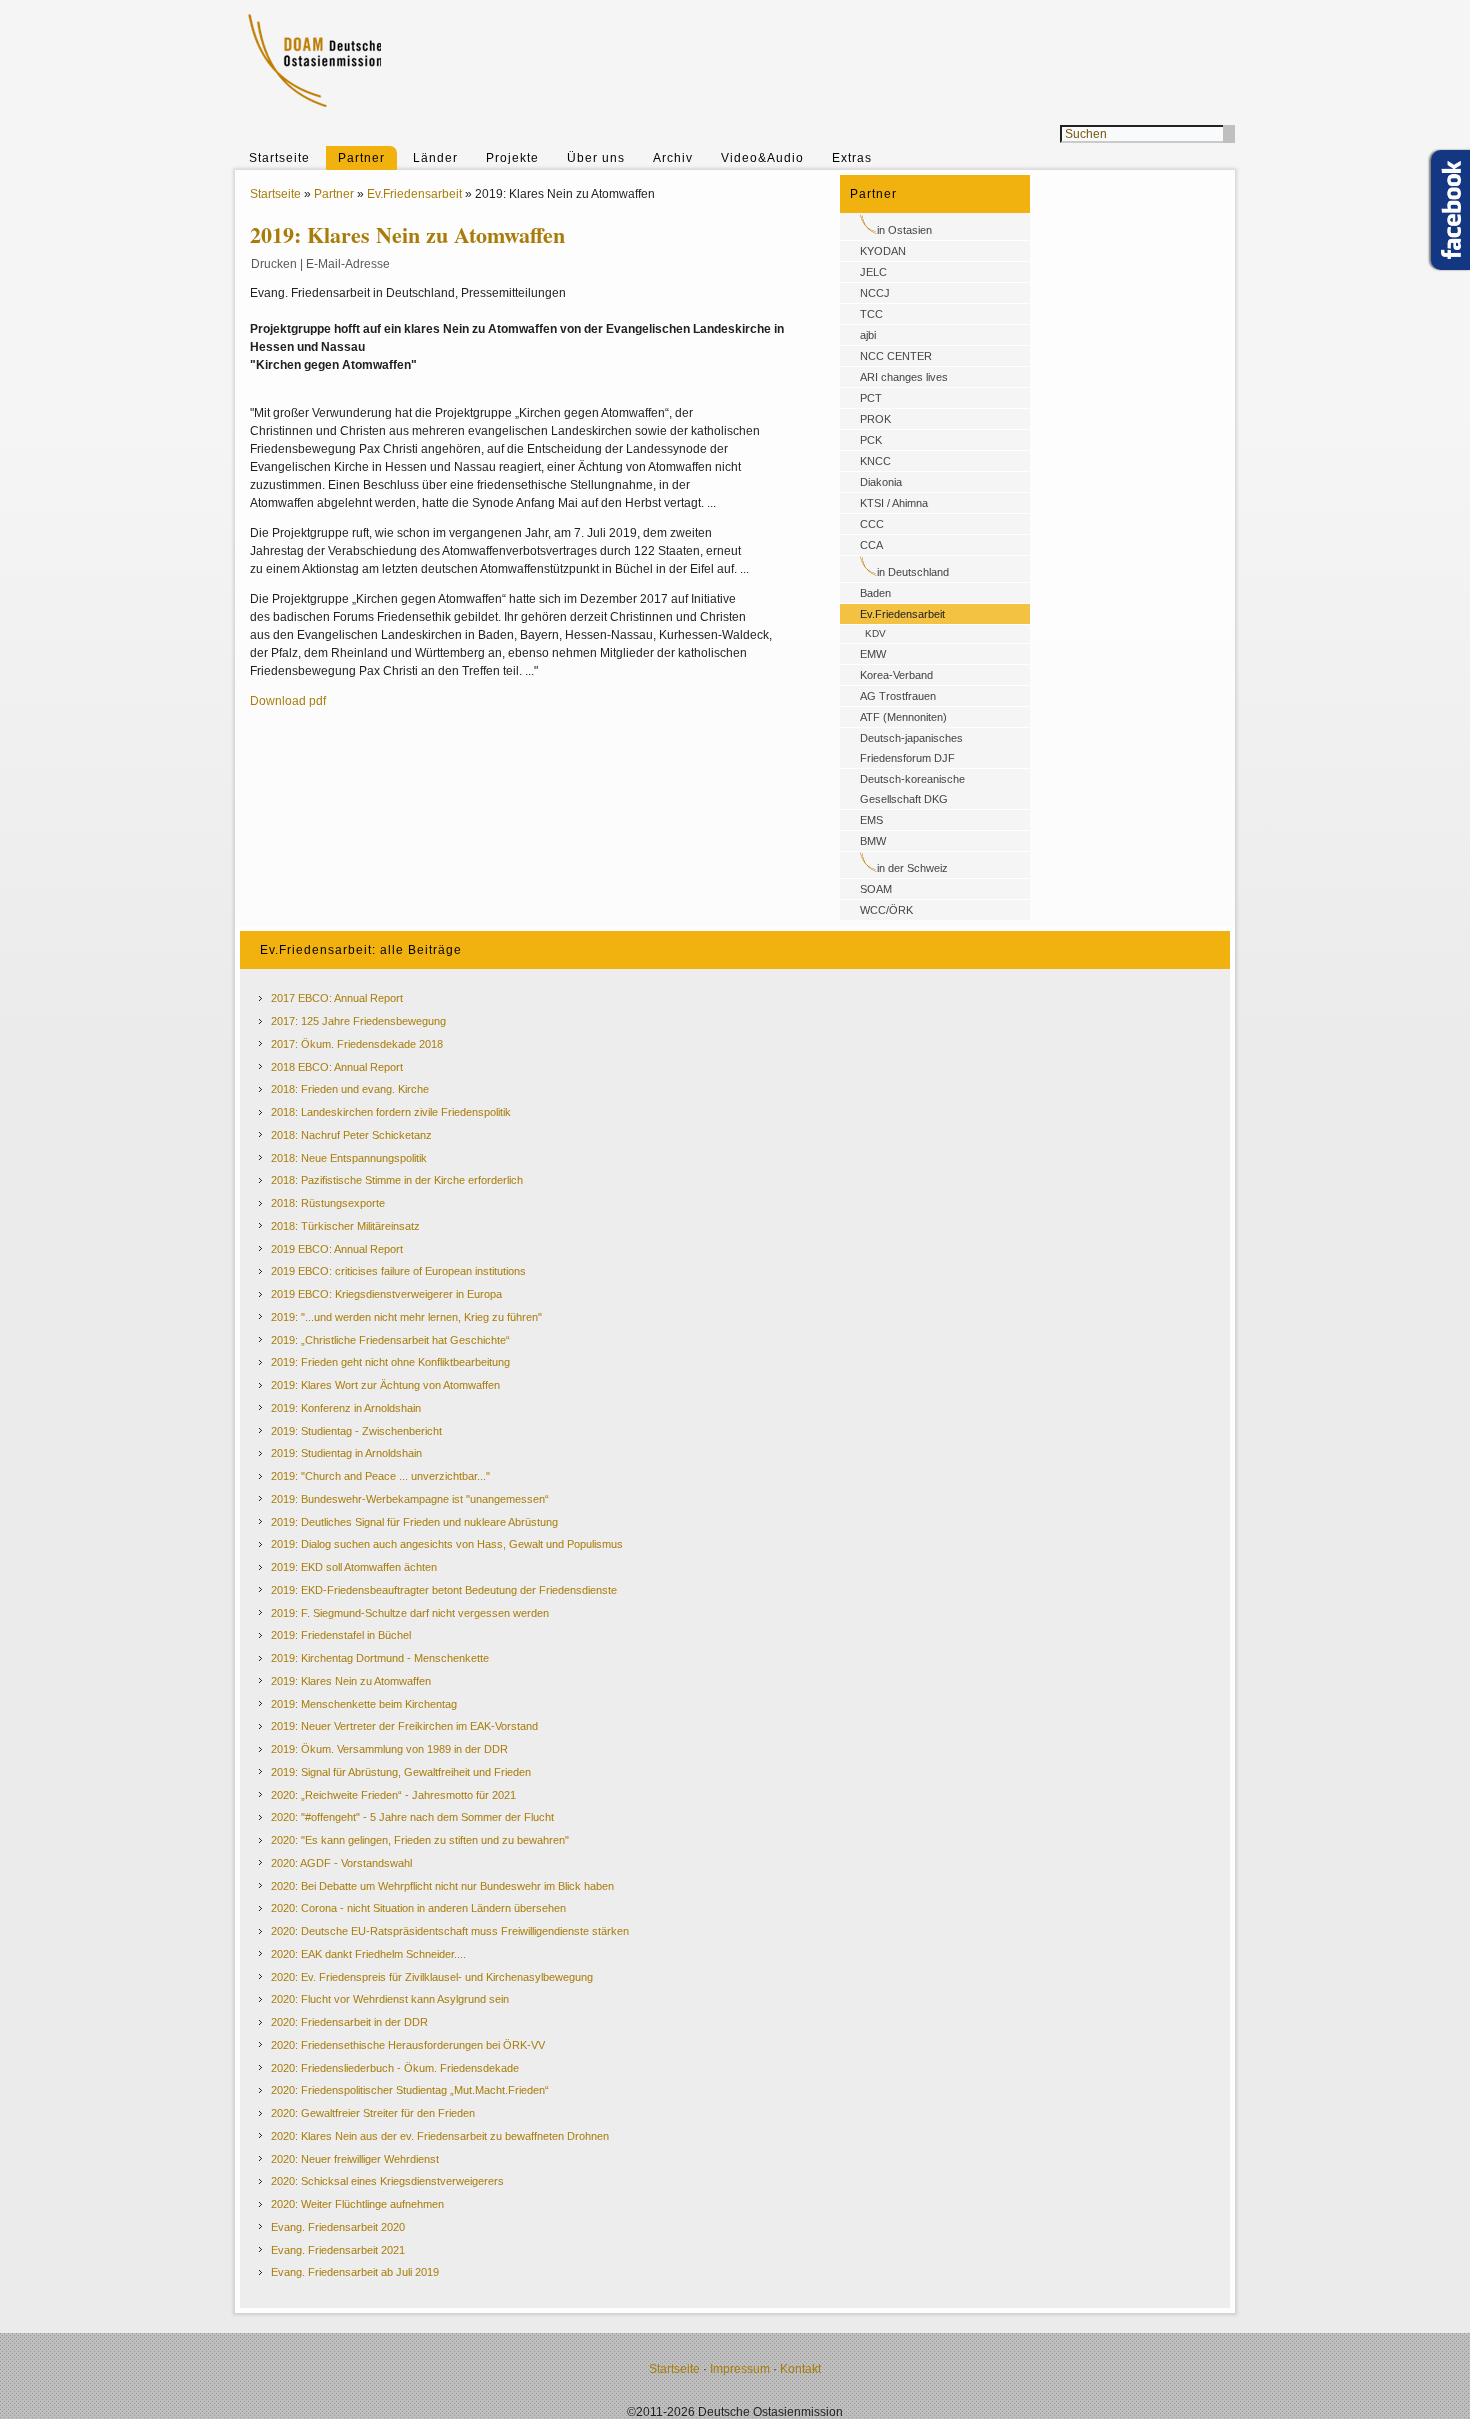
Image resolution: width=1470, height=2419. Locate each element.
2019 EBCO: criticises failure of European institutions (398, 1271)
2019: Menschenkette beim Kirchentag (364, 1704)
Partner (361, 158)
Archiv (673, 158)
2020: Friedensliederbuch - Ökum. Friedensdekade (395, 2068)
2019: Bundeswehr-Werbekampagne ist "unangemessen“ (410, 1499)
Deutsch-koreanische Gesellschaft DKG (912, 789)
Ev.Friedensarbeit (414, 194)
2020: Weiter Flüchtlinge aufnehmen (357, 2204)
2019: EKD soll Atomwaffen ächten (354, 1567)
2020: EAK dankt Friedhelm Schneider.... (368, 1954)
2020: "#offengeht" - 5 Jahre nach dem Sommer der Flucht (412, 1817)
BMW (873, 841)
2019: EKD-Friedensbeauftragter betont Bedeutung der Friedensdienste (444, 1590)
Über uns (596, 158)
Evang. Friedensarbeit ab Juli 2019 (355, 2272)
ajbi (868, 335)
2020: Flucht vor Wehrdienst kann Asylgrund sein (390, 1999)
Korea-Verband (896, 675)
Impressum (740, 2369)
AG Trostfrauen (898, 696)
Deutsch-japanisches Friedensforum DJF (911, 748)
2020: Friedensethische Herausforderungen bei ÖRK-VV (408, 2045)
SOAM (876, 889)
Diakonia (881, 482)
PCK (871, 440)
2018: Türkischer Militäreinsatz (345, 1226)
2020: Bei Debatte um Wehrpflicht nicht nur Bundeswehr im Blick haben (442, 1886)
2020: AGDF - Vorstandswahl (341, 1863)
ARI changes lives (904, 377)
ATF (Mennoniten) (903, 717)
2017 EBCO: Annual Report (337, 998)
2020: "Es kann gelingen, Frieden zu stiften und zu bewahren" (420, 1840)
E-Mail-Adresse (348, 264)
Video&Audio (762, 158)
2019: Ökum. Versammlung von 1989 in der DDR (389, 1749)
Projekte (512, 158)
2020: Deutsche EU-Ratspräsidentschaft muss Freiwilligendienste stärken (450, 1931)
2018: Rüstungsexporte (328, 1203)
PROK (875, 419)
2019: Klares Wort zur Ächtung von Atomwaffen (385, 1385)
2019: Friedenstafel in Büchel (341, 1635)
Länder (435, 158)
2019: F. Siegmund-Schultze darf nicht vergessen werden (410, 1613)
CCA (871, 545)
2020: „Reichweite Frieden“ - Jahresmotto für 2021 (393, 1795)
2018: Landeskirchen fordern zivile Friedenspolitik (391, 1112)
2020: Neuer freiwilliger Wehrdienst (355, 2159)
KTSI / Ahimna (894, 503)
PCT (871, 398)
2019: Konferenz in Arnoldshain (346, 1408)
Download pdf (288, 701)
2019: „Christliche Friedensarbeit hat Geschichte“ (390, 1340)
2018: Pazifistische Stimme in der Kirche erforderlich (397, 1180)
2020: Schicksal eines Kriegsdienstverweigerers (387, 2181)
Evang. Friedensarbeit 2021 (338, 2250)
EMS (871, 820)
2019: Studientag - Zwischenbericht (356, 1431)
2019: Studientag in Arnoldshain (346, 1453)
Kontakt (800, 2369)
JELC (873, 272)
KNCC (875, 461)
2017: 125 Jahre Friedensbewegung (358, 1021)
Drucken (274, 264)
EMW (873, 654)
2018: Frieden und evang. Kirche (350, 1089)
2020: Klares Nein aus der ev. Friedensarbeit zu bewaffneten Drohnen (440, 2136)
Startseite (279, 158)
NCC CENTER (896, 356)
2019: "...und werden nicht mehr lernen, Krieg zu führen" (406, 1317)
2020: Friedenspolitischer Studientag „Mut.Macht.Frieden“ (410, 2090)
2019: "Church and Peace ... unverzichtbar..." (380, 1476)
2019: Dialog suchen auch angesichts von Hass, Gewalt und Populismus (447, 1544)
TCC (871, 314)
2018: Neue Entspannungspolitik (349, 1158)
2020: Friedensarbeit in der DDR (349, 2022)
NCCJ (875, 293)
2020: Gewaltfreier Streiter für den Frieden (373, 2113)
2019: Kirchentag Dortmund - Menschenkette (380, 1658)
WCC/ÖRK (886, 910)
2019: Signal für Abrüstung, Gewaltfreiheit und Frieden (401, 1772)
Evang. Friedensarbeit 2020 (338, 2227)
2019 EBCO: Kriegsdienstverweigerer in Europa (386, 1294)
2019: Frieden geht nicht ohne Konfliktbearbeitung (390, 1362)
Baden (875, 593)
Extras (852, 158)
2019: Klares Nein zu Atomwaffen (351, 1681)
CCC (872, 524)
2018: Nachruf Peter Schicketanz (351, 1135)
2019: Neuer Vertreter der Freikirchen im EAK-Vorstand (404, 1726)
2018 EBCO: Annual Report (337, 1067)
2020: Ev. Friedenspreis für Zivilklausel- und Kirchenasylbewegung (432, 1977)
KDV (875, 633)
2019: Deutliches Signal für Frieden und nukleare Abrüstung (414, 1522)
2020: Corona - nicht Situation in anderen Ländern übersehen (418, 1908)
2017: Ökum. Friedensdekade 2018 (357, 1044)
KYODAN (883, 251)
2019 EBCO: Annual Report (337, 1249)
